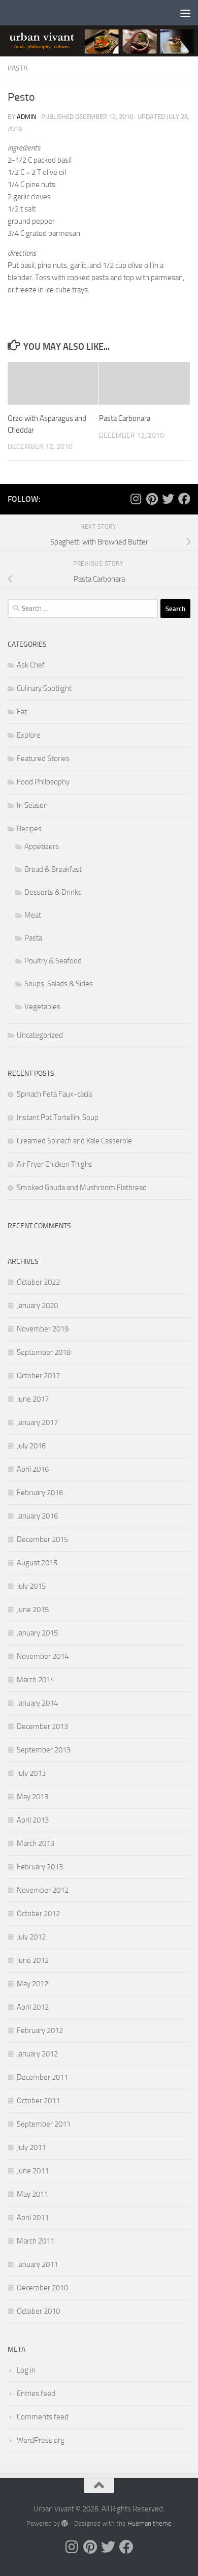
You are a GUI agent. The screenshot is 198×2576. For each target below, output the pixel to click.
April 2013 (33, 1820)
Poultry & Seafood (53, 961)
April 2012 (33, 2007)
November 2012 (43, 1890)
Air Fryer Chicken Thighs (55, 1164)
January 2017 (37, 1422)
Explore (29, 735)
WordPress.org (41, 2440)
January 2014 (37, 1703)
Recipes (29, 829)
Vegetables (42, 1007)
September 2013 (44, 1750)
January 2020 (37, 1306)
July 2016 (31, 1446)
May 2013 (32, 1797)
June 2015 (33, 1610)
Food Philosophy (43, 782)
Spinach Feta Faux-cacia (54, 1094)
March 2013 (36, 1843)
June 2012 (33, 1960)
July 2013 (31, 1773)
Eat (22, 712)
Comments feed (43, 2417)
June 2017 (33, 1399)
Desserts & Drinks (53, 892)
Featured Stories (43, 759)
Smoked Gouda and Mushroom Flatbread (82, 1188)
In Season (32, 805)
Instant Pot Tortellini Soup (58, 1117)
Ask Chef (31, 665)
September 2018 (44, 1352)
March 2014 (36, 1680)
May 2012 (32, 1984)
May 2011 (32, 2194)
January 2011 (37, 2264)
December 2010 (42, 2288)
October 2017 (38, 1376)
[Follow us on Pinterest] (152, 499)
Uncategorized (40, 1035)
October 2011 (38, 2101)
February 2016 (40, 1493)
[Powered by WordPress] (65, 2523)
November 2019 (43, 1329)
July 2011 (31, 2147)
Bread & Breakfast (53, 869)
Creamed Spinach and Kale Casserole (74, 1141)
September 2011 (44, 2124)
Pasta (18, 68)
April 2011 (33, 2218)
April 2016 (33, 1469)
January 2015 (37, 1633)
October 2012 (38, 1914)
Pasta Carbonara (125, 418)
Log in (26, 2370)
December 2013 (42, 1726)
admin (27, 117)
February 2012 (40, 2031)
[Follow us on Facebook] (184, 499)
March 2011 (36, 2241)
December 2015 (42, 1539)
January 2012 (37, 2054)
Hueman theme (150, 2523)
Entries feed (36, 2393)
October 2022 (38, 1282)
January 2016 (37, 1516)
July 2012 (31, 1937)
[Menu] (185, 13)
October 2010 (38, 2311)
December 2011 (42, 2077)
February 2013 (40, 1867)
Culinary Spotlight (44, 688)
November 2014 (43, 1656)
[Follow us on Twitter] (168, 499)
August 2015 (37, 1563)
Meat (33, 915)
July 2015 (31, 1586)
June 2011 (33, 2171)
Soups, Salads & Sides (59, 984)
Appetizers (42, 846)
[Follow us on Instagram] (136, 499)
